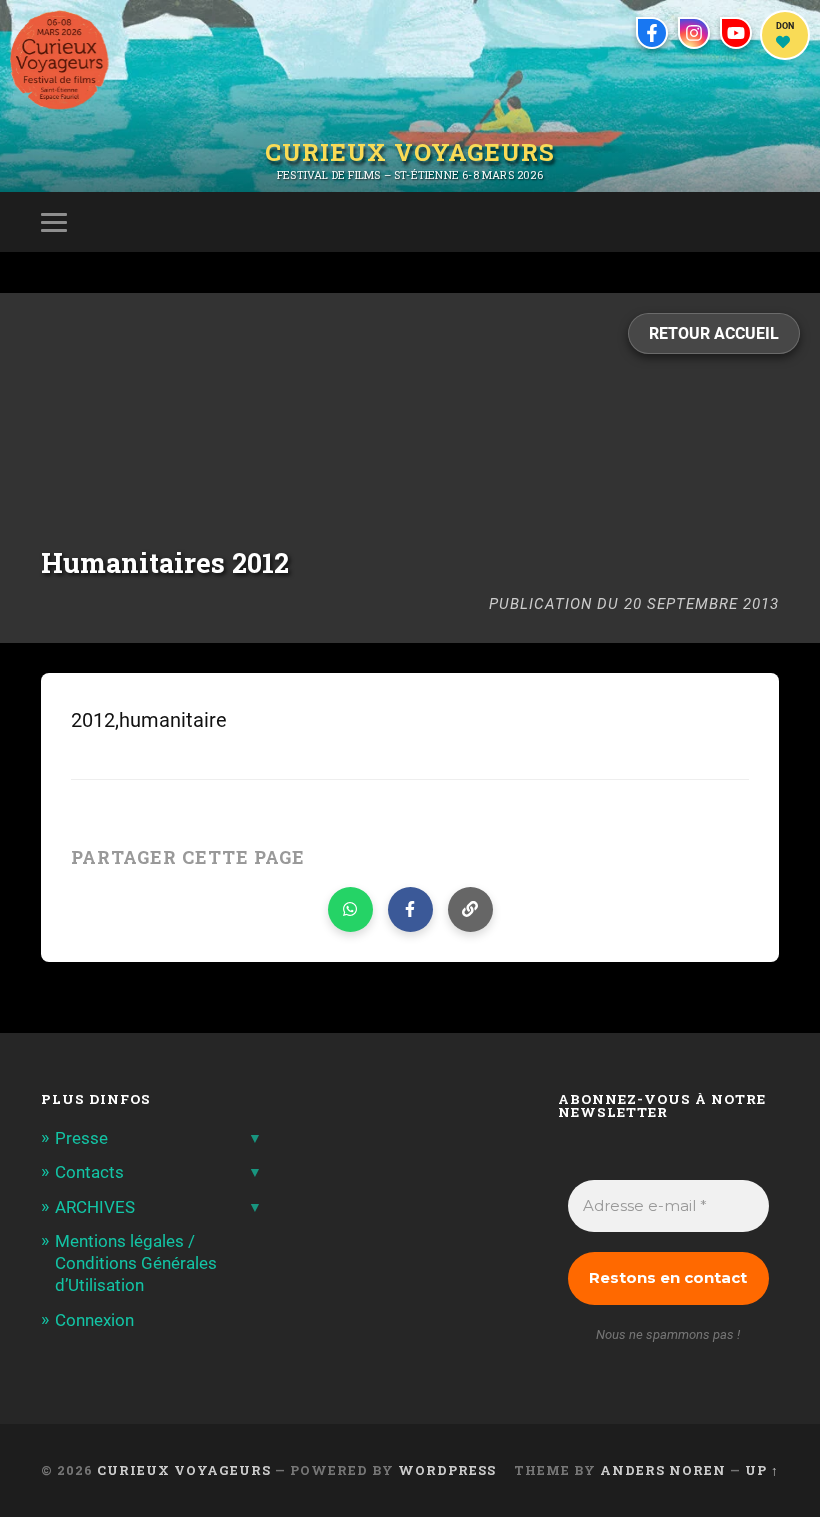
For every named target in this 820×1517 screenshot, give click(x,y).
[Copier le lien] (470, 909)
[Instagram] (694, 33)
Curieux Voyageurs (410, 153)
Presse (81, 1138)
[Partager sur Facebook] (410, 909)
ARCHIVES (95, 1207)
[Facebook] (652, 33)
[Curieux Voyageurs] (59, 60)
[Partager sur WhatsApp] (350, 909)
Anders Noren (663, 1470)
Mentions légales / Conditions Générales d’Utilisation (136, 1263)
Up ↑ (762, 1470)
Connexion (94, 1320)
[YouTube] (736, 33)
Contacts (89, 1172)
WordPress (447, 1470)
